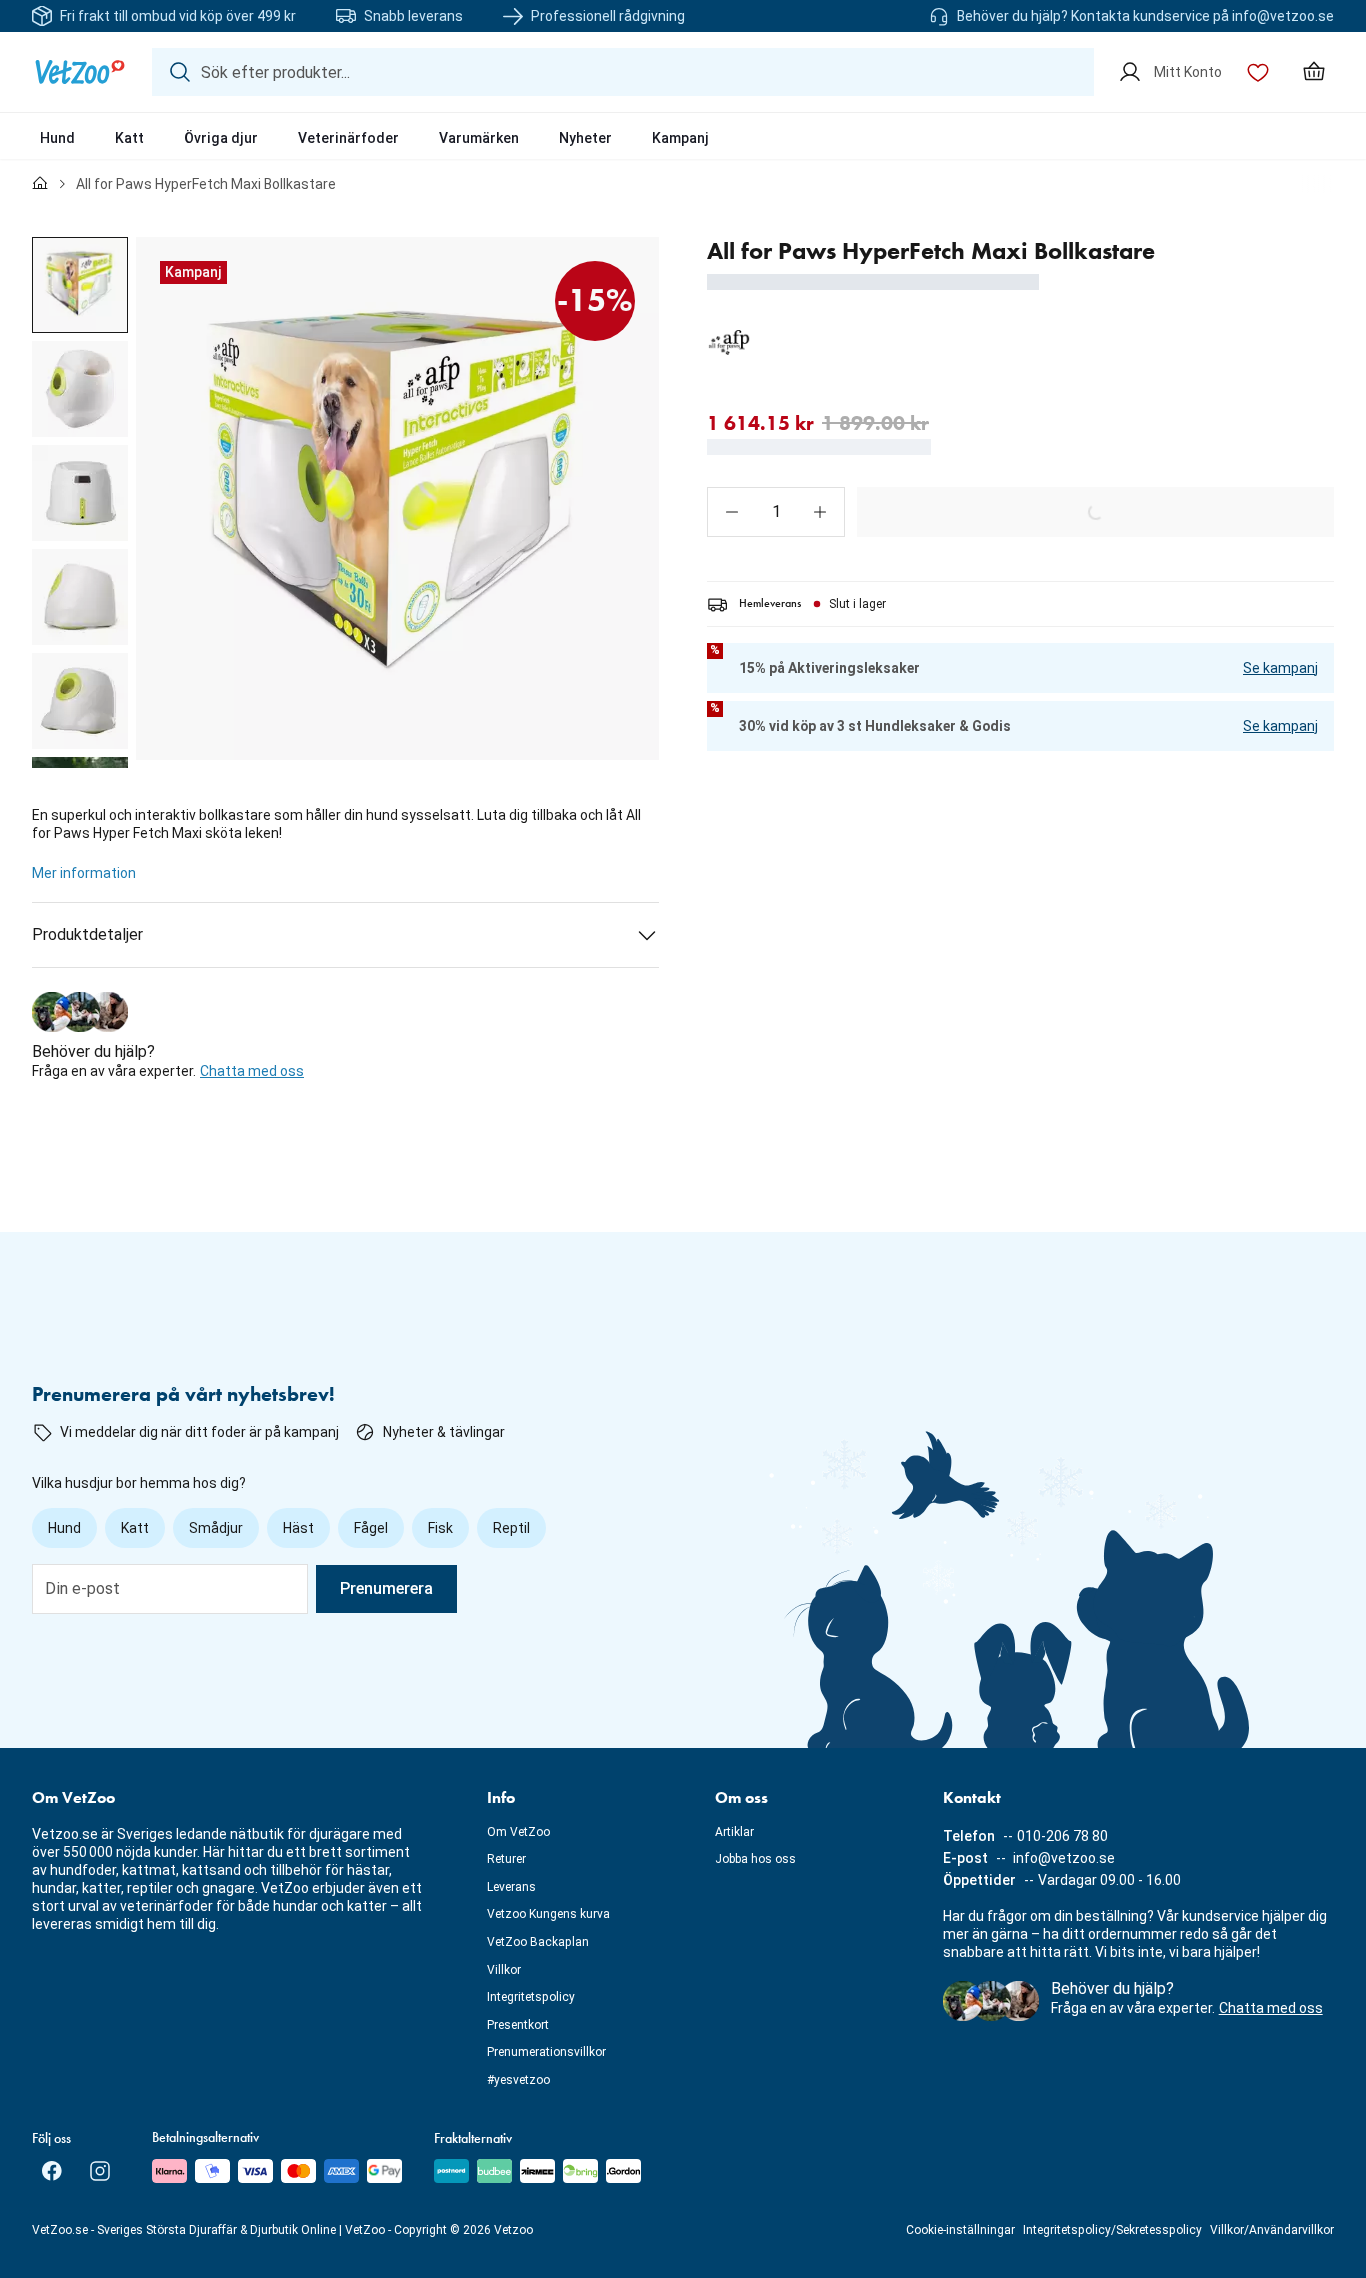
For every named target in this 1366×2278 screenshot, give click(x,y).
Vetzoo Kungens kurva (548, 1914)
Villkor (504, 1970)
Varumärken (479, 138)
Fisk (440, 1528)
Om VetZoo (518, 1832)
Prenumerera (386, 1588)
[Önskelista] (1258, 72)
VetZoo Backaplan (538, 1942)
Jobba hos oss (755, 1859)
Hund (57, 138)
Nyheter (585, 138)
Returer (506, 1859)
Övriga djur (221, 138)
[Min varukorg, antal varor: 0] (1314, 72)
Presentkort (518, 2025)
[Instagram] (100, 2171)
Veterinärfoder (348, 138)
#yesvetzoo (518, 2080)
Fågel (371, 1528)
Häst (298, 1528)
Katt (129, 138)
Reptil (511, 1528)
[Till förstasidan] (40, 184)
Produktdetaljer (87, 934)
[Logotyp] (80, 72)
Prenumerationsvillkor (546, 2052)
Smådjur (216, 1528)
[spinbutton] (776, 512)
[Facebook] (52, 2171)
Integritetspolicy (531, 1997)
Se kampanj (1280, 668)
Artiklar (734, 1832)
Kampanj (680, 138)
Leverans (511, 1887)
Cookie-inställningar (960, 2230)
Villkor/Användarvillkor (1272, 2230)
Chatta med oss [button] (252, 1071)
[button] (732, 512)
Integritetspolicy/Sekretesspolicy (1112, 2230)
